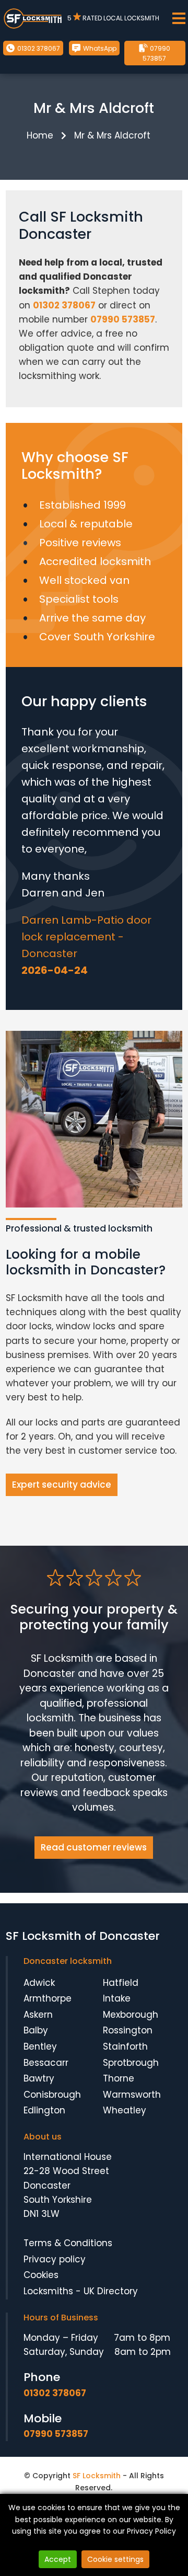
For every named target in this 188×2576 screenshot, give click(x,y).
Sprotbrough (131, 2063)
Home (40, 135)
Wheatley (125, 2110)
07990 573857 (157, 53)
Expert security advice (62, 1485)
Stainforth (125, 2046)
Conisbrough (52, 2095)
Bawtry (39, 2078)
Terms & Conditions (68, 2243)
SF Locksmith (97, 2476)
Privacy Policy (151, 2531)
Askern (38, 2015)
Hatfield (121, 1983)
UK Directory (111, 2291)
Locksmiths (48, 2291)
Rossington (128, 2030)
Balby (36, 2030)
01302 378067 (38, 48)
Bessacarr (46, 2063)
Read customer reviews (94, 1847)
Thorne (119, 2078)
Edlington (44, 2110)
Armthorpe (48, 1998)
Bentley (40, 2046)
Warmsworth (132, 2095)
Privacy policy (55, 2259)
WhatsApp (99, 48)
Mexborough (131, 2015)
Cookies (41, 2275)
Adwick (39, 1983)
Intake (117, 1998)
